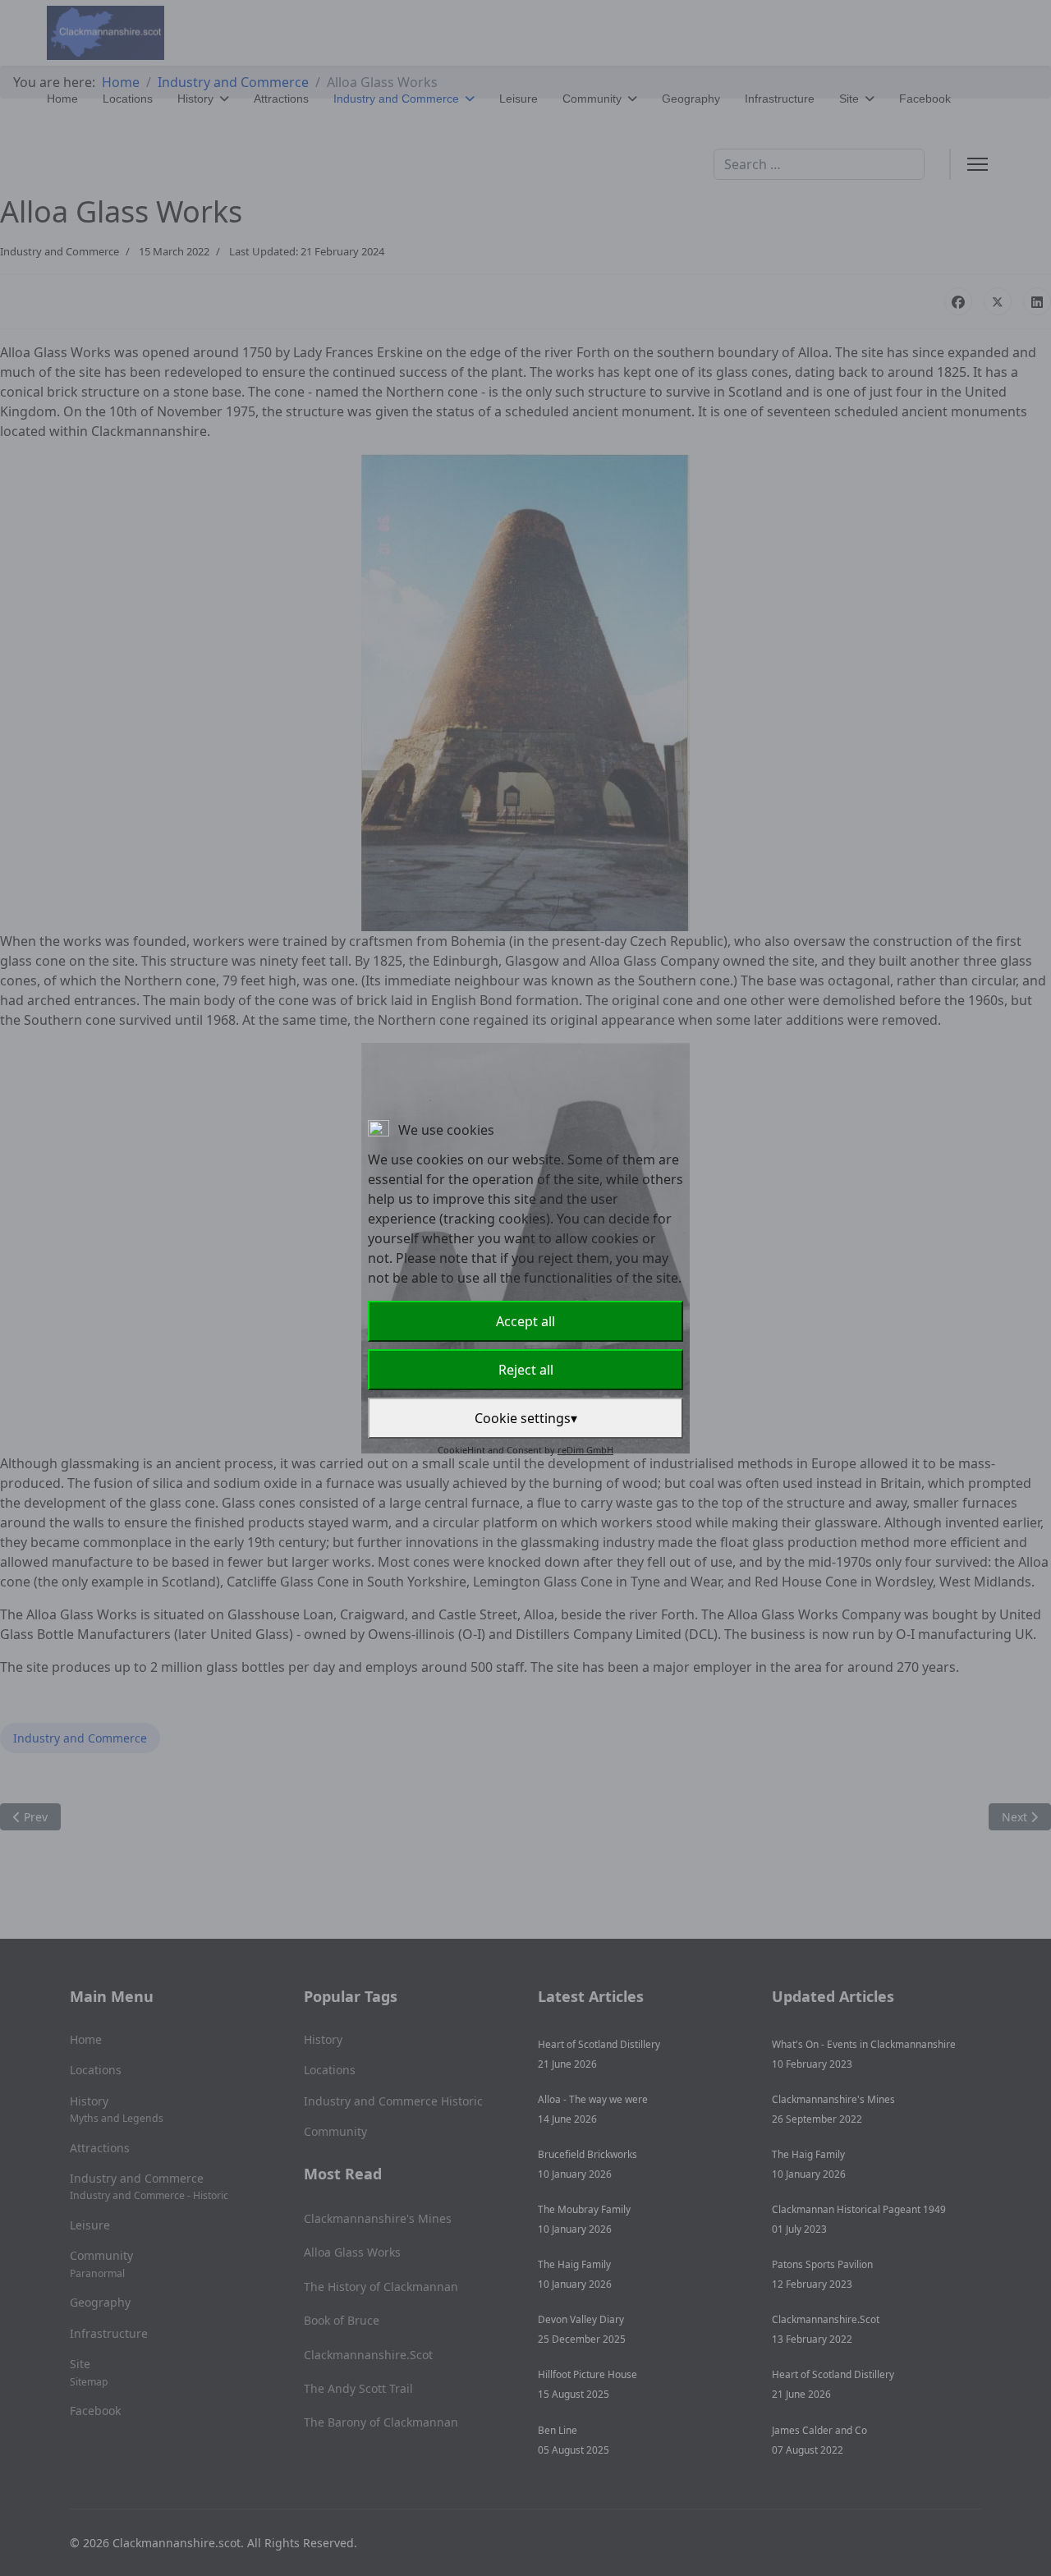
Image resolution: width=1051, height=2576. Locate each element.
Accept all (525, 1321)
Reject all (526, 1370)
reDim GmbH (585, 1450)
